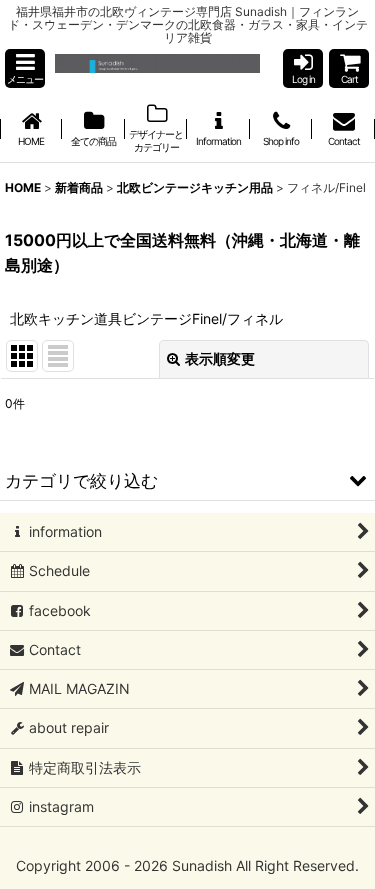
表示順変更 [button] (220, 358)
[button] (25, 68)
